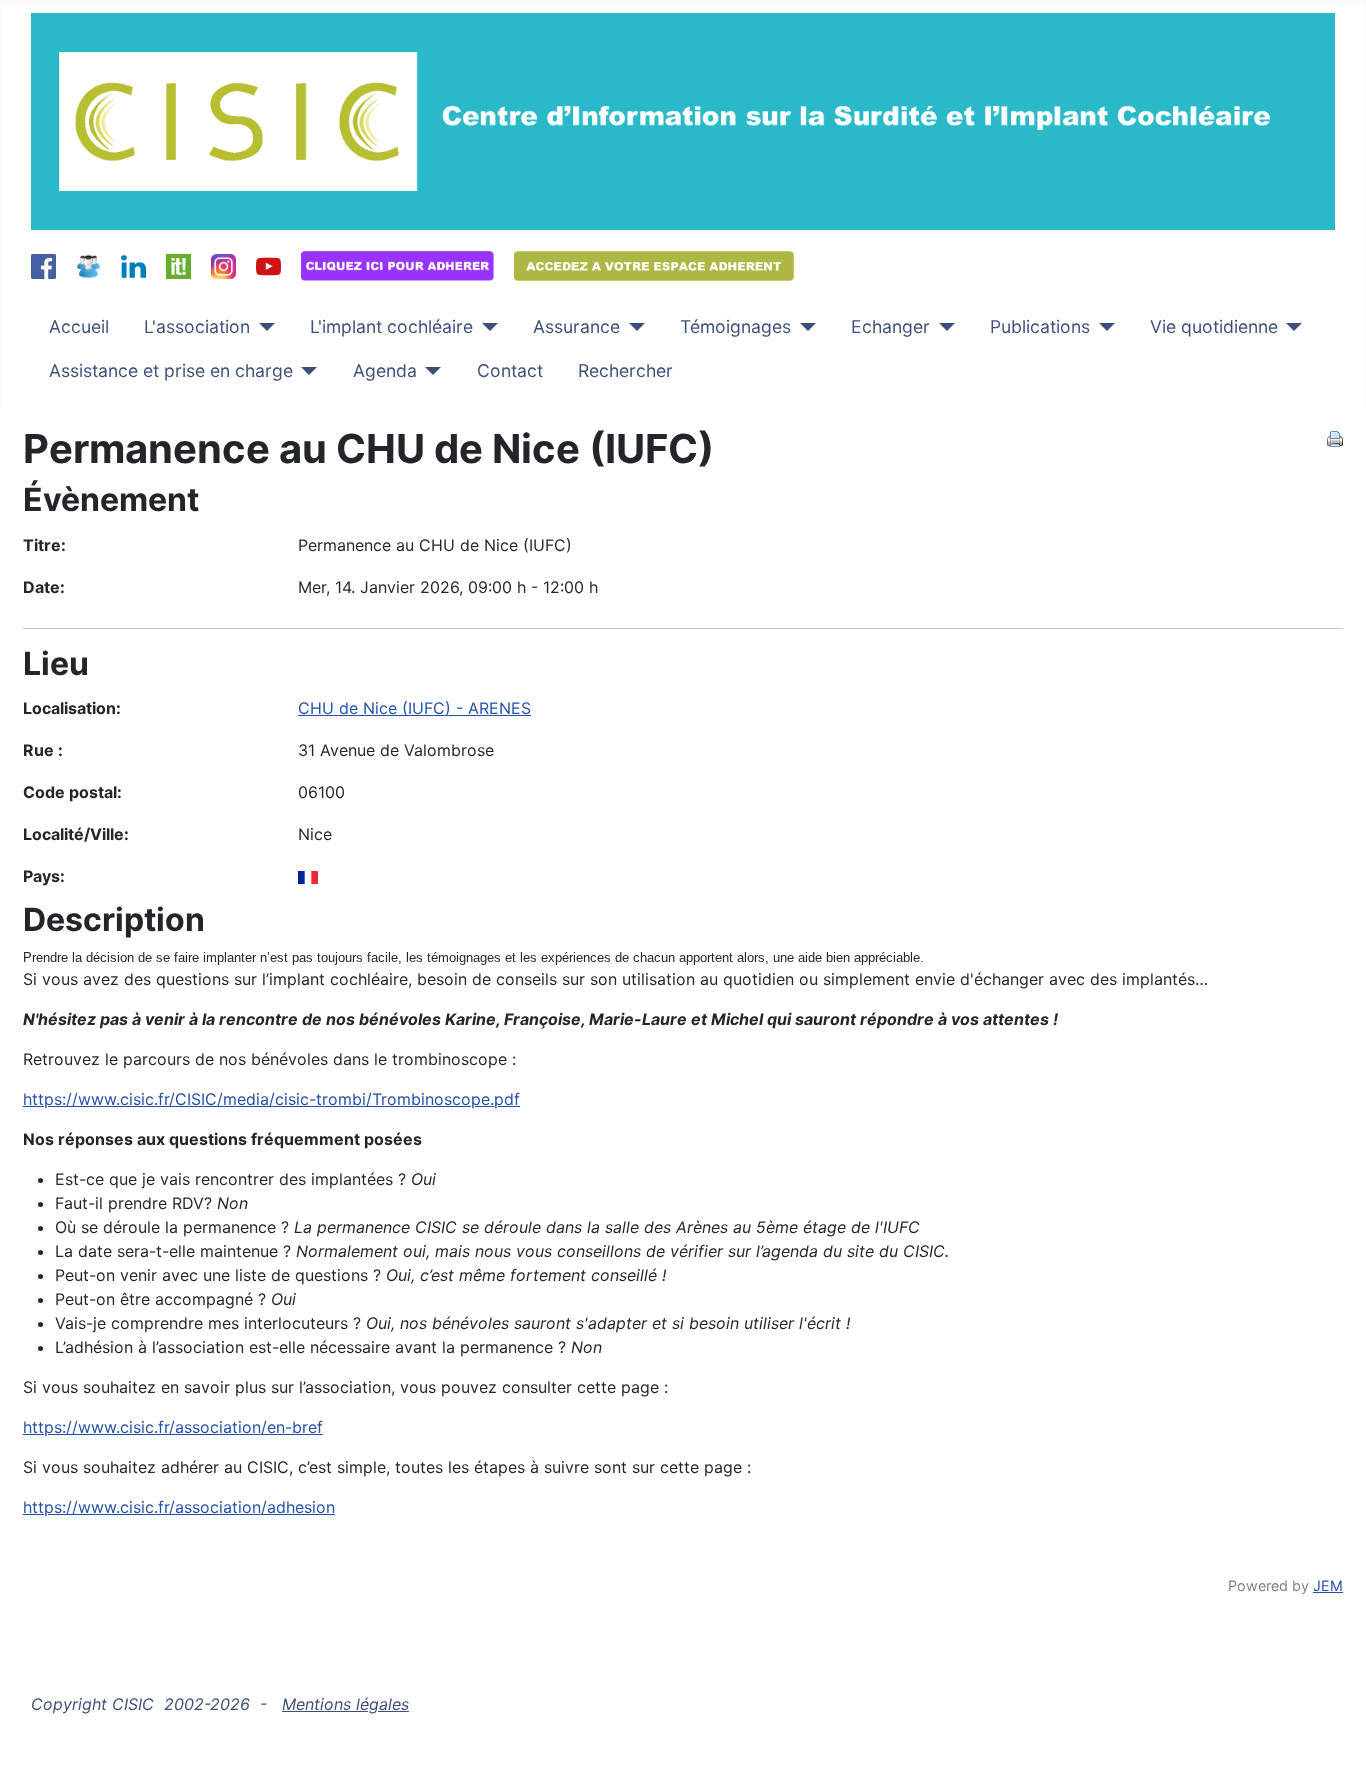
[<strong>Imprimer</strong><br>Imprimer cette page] (1335, 437)
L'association (197, 326)
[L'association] (262, 327)
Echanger (890, 326)
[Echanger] (942, 327)
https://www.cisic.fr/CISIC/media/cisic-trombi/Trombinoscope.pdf (271, 1099)
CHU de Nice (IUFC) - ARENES (414, 708)
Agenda (385, 370)
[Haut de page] (1331, 1735)
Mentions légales (345, 1704)
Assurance (576, 326)
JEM (1328, 1585)
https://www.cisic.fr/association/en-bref (173, 1427)
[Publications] (1102, 327)
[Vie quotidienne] (1290, 327)
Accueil (79, 326)
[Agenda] (429, 371)
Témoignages (735, 326)
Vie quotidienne (1214, 326)
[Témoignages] (803, 327)
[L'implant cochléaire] (485, 327)
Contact (510, 370)
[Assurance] (632, 327)
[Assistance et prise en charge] (305, 371)
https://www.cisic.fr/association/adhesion (179, 1507)
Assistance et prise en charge (171, 370)
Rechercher (625, 370)
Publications (1040, 326)
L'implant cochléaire (391, 326)
